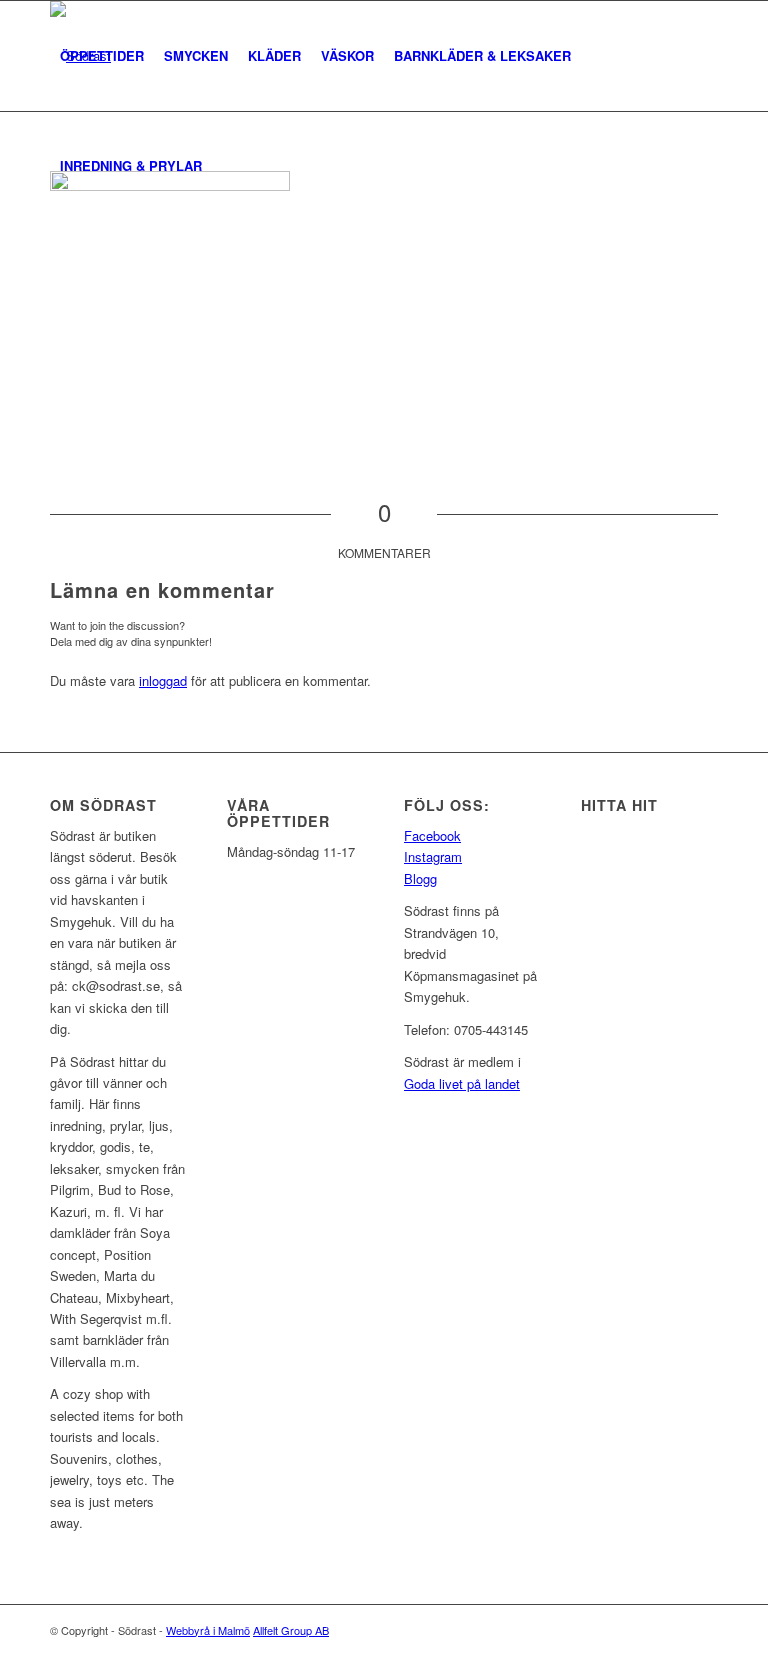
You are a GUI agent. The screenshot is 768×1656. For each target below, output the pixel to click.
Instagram (433, 856)
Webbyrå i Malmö (208, 1630)
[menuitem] (102, 56)
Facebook (432, 835)
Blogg (420, 878)
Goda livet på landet (462, 1083)
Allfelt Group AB (291, 1630)
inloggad (163, 680)
